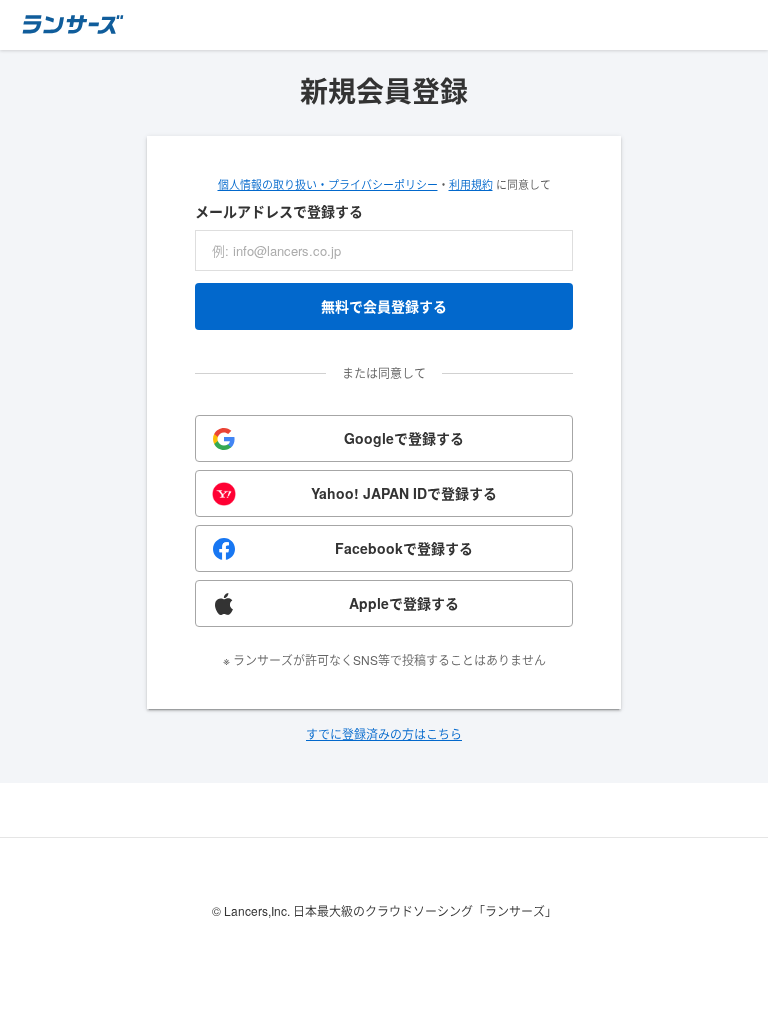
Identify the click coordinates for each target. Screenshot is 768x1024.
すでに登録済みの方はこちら (384, 733)
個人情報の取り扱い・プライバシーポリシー (328, 184)
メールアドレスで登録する (279, 211)
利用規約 (471, 184)
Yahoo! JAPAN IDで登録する (404, 493)
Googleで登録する (404, 438)
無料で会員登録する (384, 306)
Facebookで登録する (404, 548)
